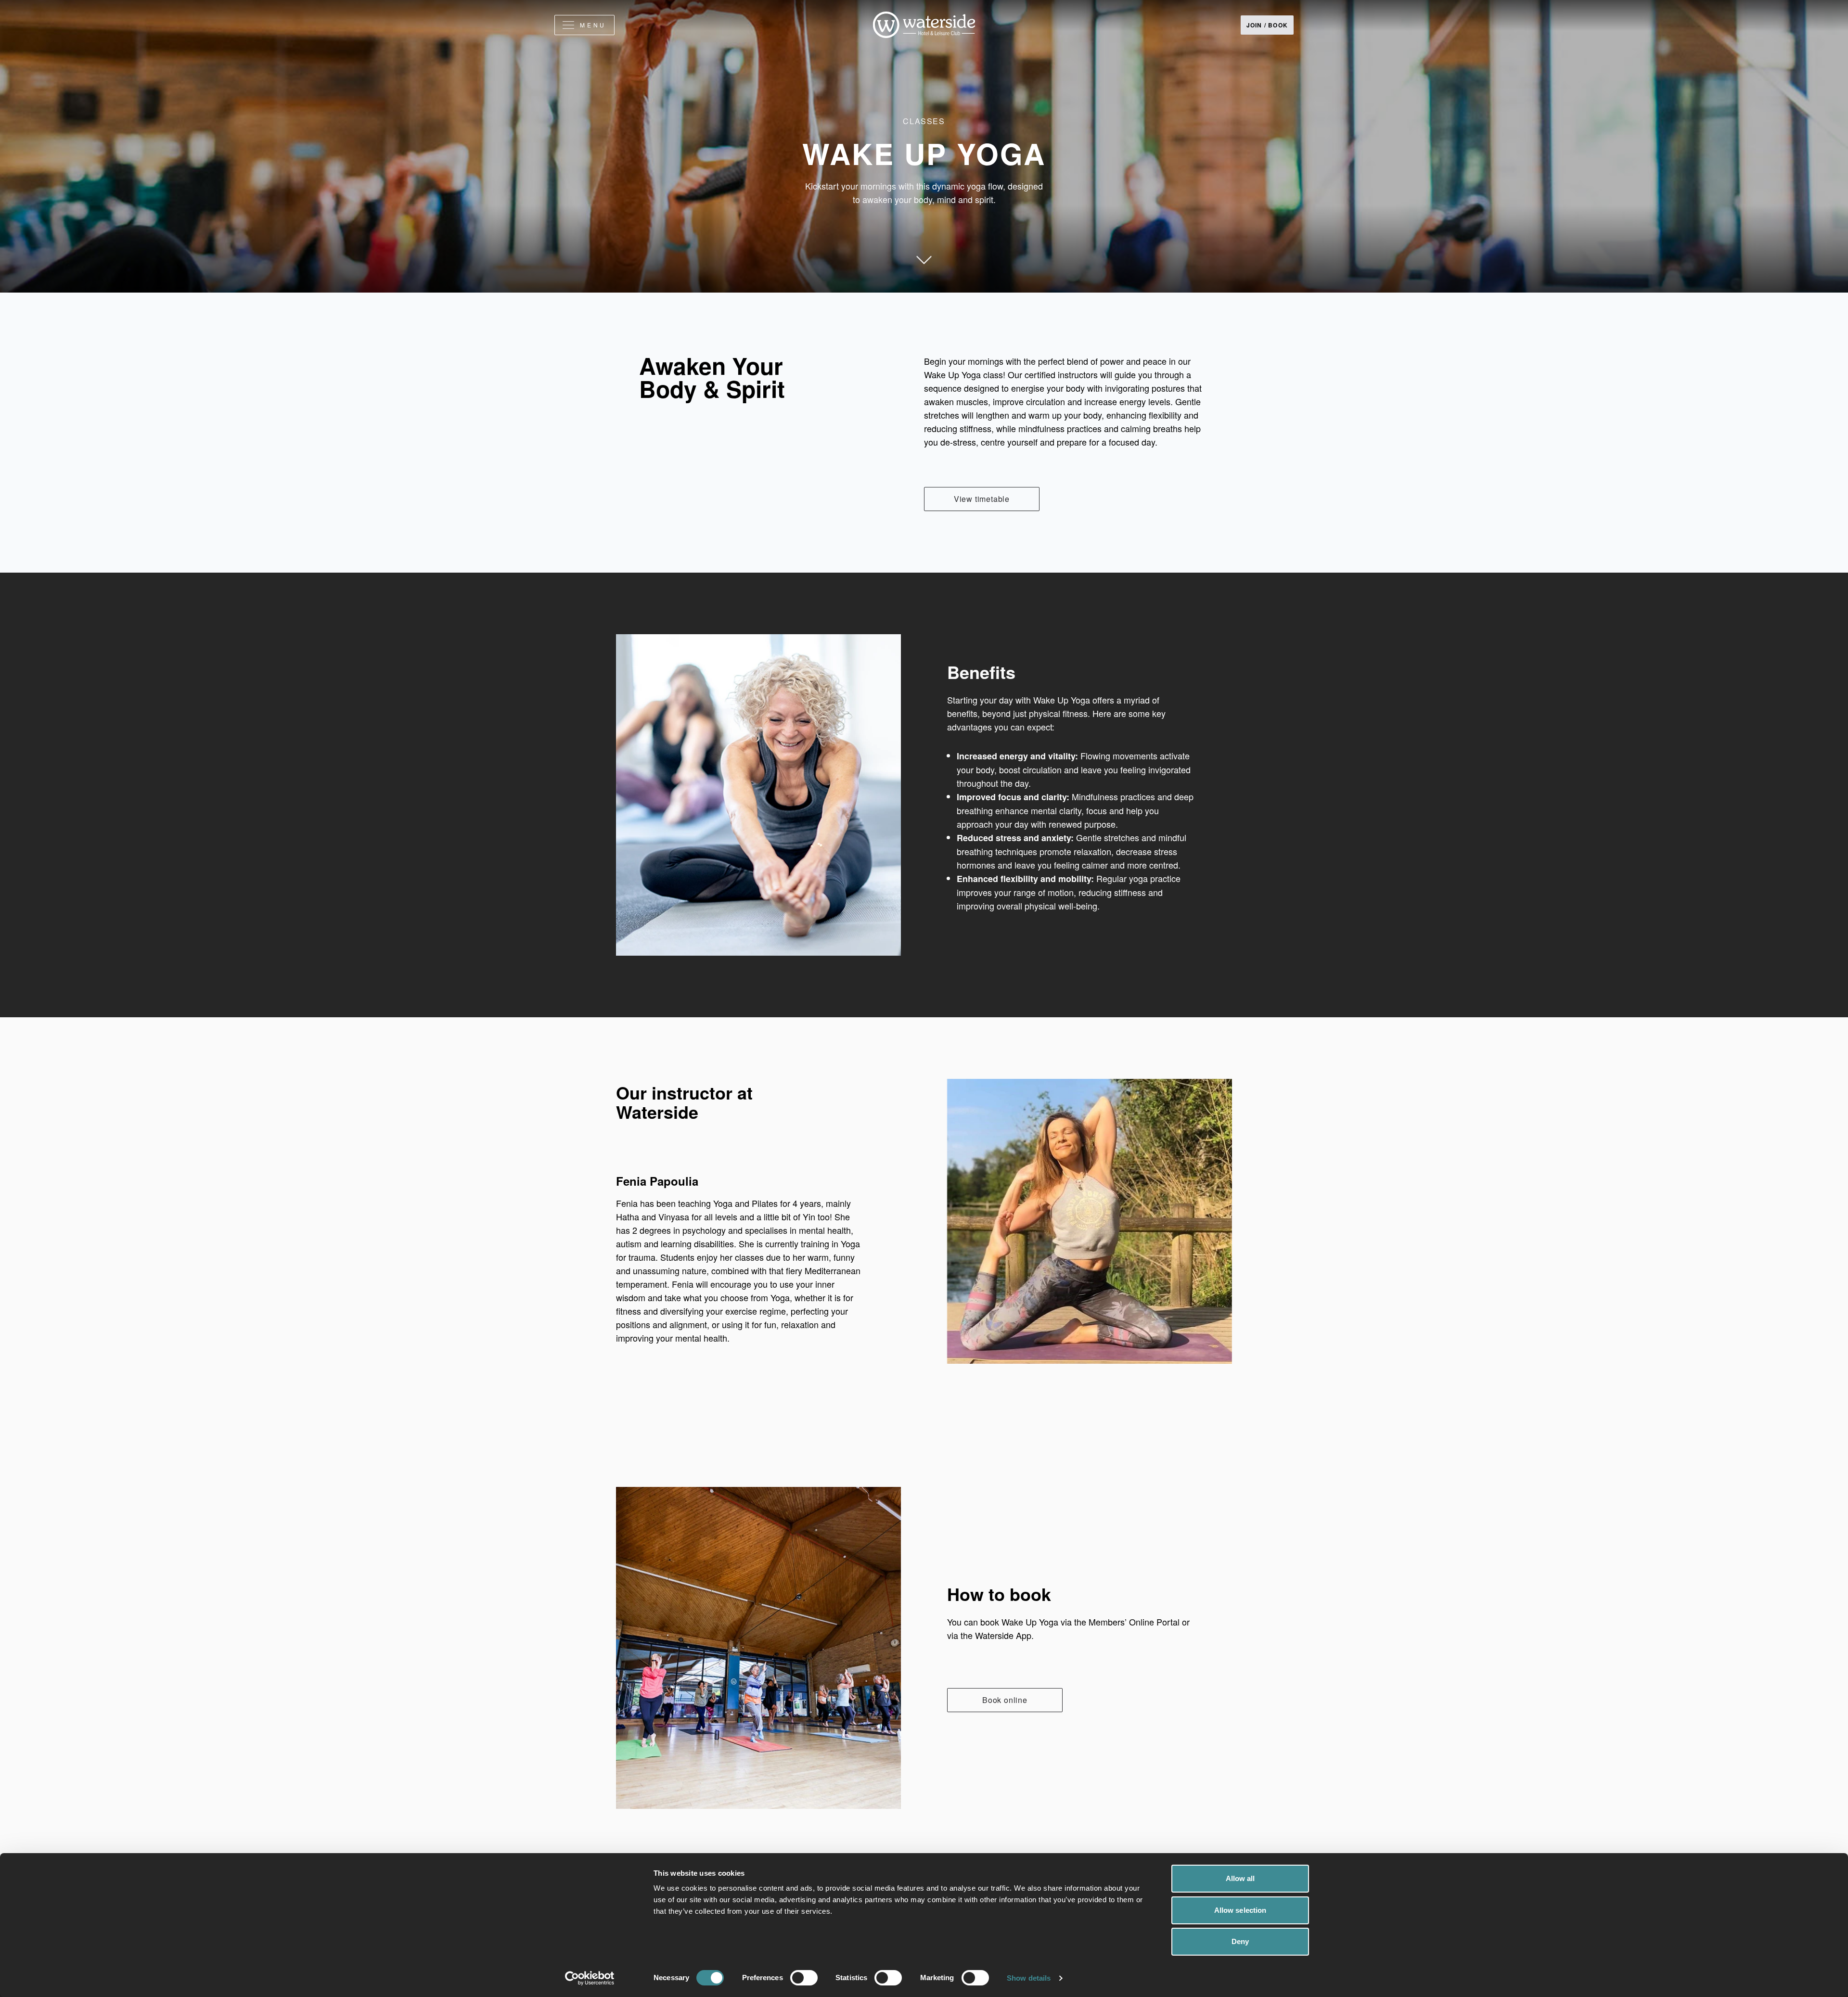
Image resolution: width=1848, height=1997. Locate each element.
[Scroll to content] (924, 283)
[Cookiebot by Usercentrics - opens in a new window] (590, 1978)
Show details (1029, 1978)
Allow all (1240, 1878)
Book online (1005, 1700)
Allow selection (1240, 1910)
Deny (1240, 1941)
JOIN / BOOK (1267, 25)
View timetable (982, 499)
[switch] (804, 1978)
